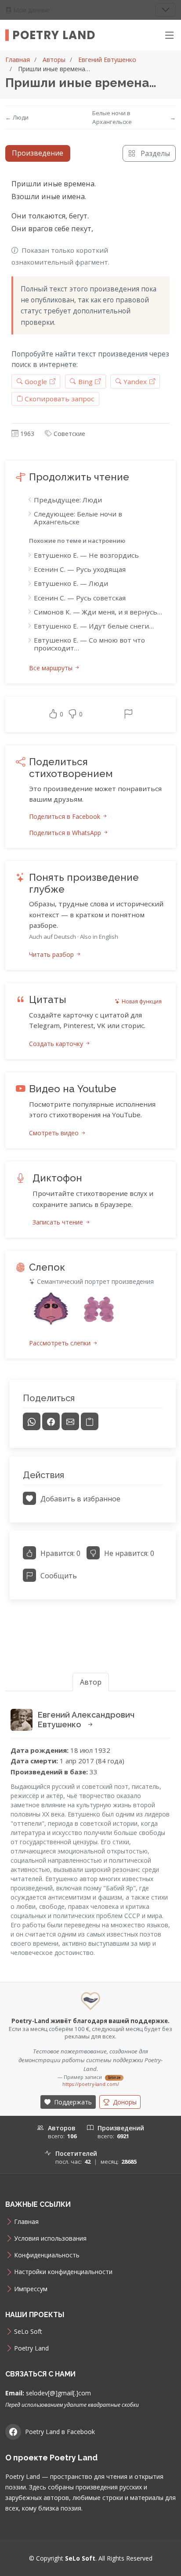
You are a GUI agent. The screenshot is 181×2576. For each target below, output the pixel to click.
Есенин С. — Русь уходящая (80, 569)
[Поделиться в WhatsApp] (32, 1421)
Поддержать (72, 2102)
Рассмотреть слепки (61, 1343)
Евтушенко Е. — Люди (71, 583)
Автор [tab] (91, 1682)
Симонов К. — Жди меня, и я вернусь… (98, 612)
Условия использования (50, 2238)
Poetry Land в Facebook (60, 2432)
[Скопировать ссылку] (90, 1421)
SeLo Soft (28, 2332)
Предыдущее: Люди (68, 500)
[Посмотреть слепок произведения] (51, 1308)
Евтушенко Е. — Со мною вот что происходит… (89, 644)
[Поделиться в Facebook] (51, 1421)
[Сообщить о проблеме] (128, 715)
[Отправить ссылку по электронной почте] (70, 1421)
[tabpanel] (90, 893)
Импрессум (31, 2289)
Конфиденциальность (47, 2255)
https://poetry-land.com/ (91, 2084)
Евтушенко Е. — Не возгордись (86, 555)
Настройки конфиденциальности (63, 2272)
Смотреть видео (55, 1133)
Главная (18, 60)
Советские (69, 434)
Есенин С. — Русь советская (80, 598)
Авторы (54, 60)
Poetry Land (54, 35)
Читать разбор (52, 954)
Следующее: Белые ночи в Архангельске (78, 518)
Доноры (124, 2102)
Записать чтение (59, 1222)
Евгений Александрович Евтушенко (86, 1720)
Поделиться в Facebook (65, 816)
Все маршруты (52, 668)
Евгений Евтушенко (107, 60)
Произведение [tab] (38, 153)
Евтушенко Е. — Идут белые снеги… (94, 626)
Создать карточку (57, 1044)
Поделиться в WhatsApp (66, 833)
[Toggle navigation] (166, 10)
